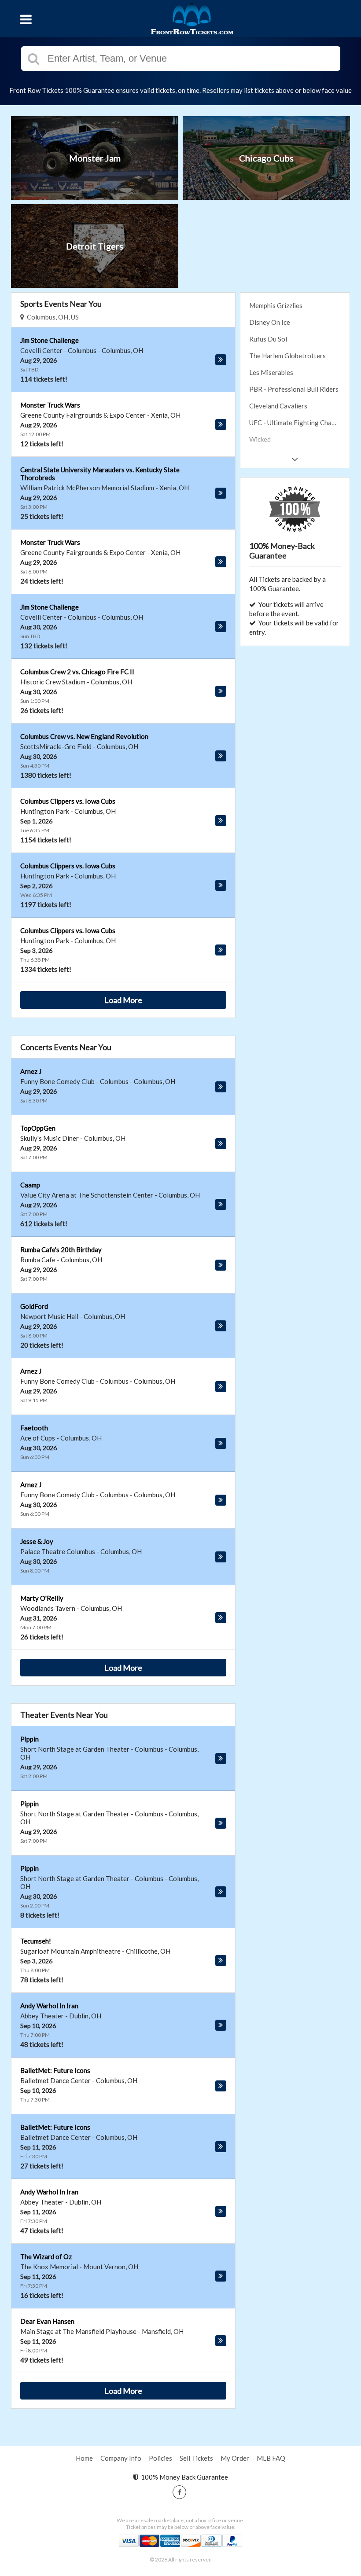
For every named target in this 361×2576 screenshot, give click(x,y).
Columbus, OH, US (52, 317)
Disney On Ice (270, 322)
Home (84, 2458)
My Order (235, 2458)
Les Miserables (271, 372)
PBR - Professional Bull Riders (294, 389)
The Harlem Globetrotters (287, 356)
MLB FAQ (271, 2458)
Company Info (121, 2458)
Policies (160, 2458)
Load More (123, 1000)
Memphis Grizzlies (276, 305)
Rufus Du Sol (268, 339)
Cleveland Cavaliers (278, 406)
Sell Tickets (196, 2458)
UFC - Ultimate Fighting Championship (299, 423)
